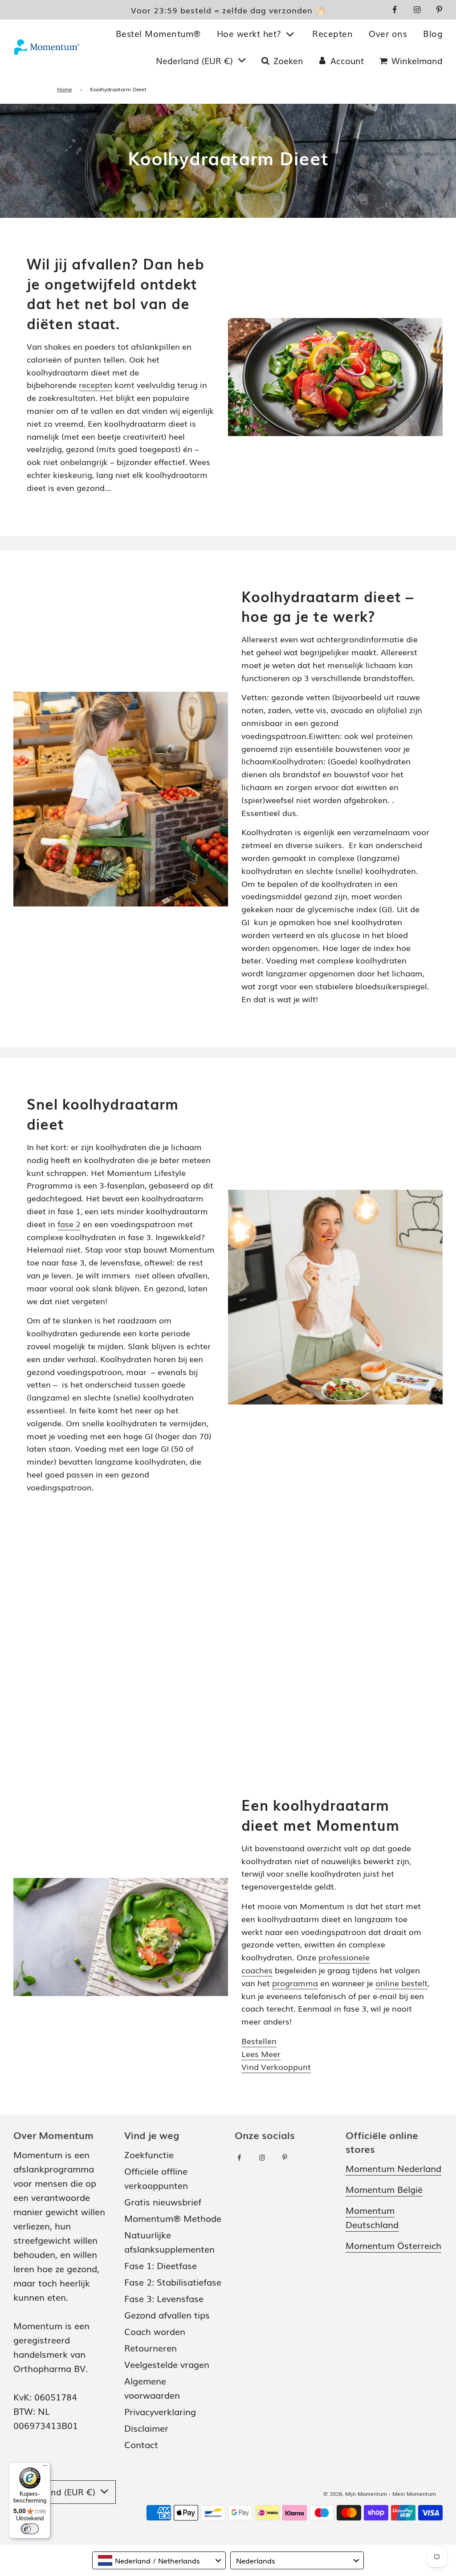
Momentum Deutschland (372, 2217)
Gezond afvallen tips (167, 2315)
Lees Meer (261, 2053)
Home (65, 89)
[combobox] (159, 2560)
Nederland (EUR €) (196, 61)
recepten (96, 384)
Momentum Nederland (393, 2168)
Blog (433, 33)
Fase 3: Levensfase (164, 2298)
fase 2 (69, 1224)
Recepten (332, 33)
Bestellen (259, 2041)
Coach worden (155, 2331)
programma (295, 1983)
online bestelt (401, 1983)
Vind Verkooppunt (276, 2066)
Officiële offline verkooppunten (156, 2178)
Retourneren (151, 2347)
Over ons (388, 33)
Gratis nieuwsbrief (163, 2201)
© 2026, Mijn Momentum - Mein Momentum (380, 2494)
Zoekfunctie (149, 2154)
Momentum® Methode (173, 2218)
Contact (141, 2444)
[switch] (30, 2529)
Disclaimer (146, 2428)
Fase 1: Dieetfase (161, 2265)
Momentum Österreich (393, 2245)
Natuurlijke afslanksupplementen (169, 2241)
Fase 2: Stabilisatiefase (173, 2282)
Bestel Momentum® (158, 33)
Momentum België (384, 2189)
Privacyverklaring (160, 2411)
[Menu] (45, 2468)
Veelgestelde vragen (167, 2364)
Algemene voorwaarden (152, 2388)
